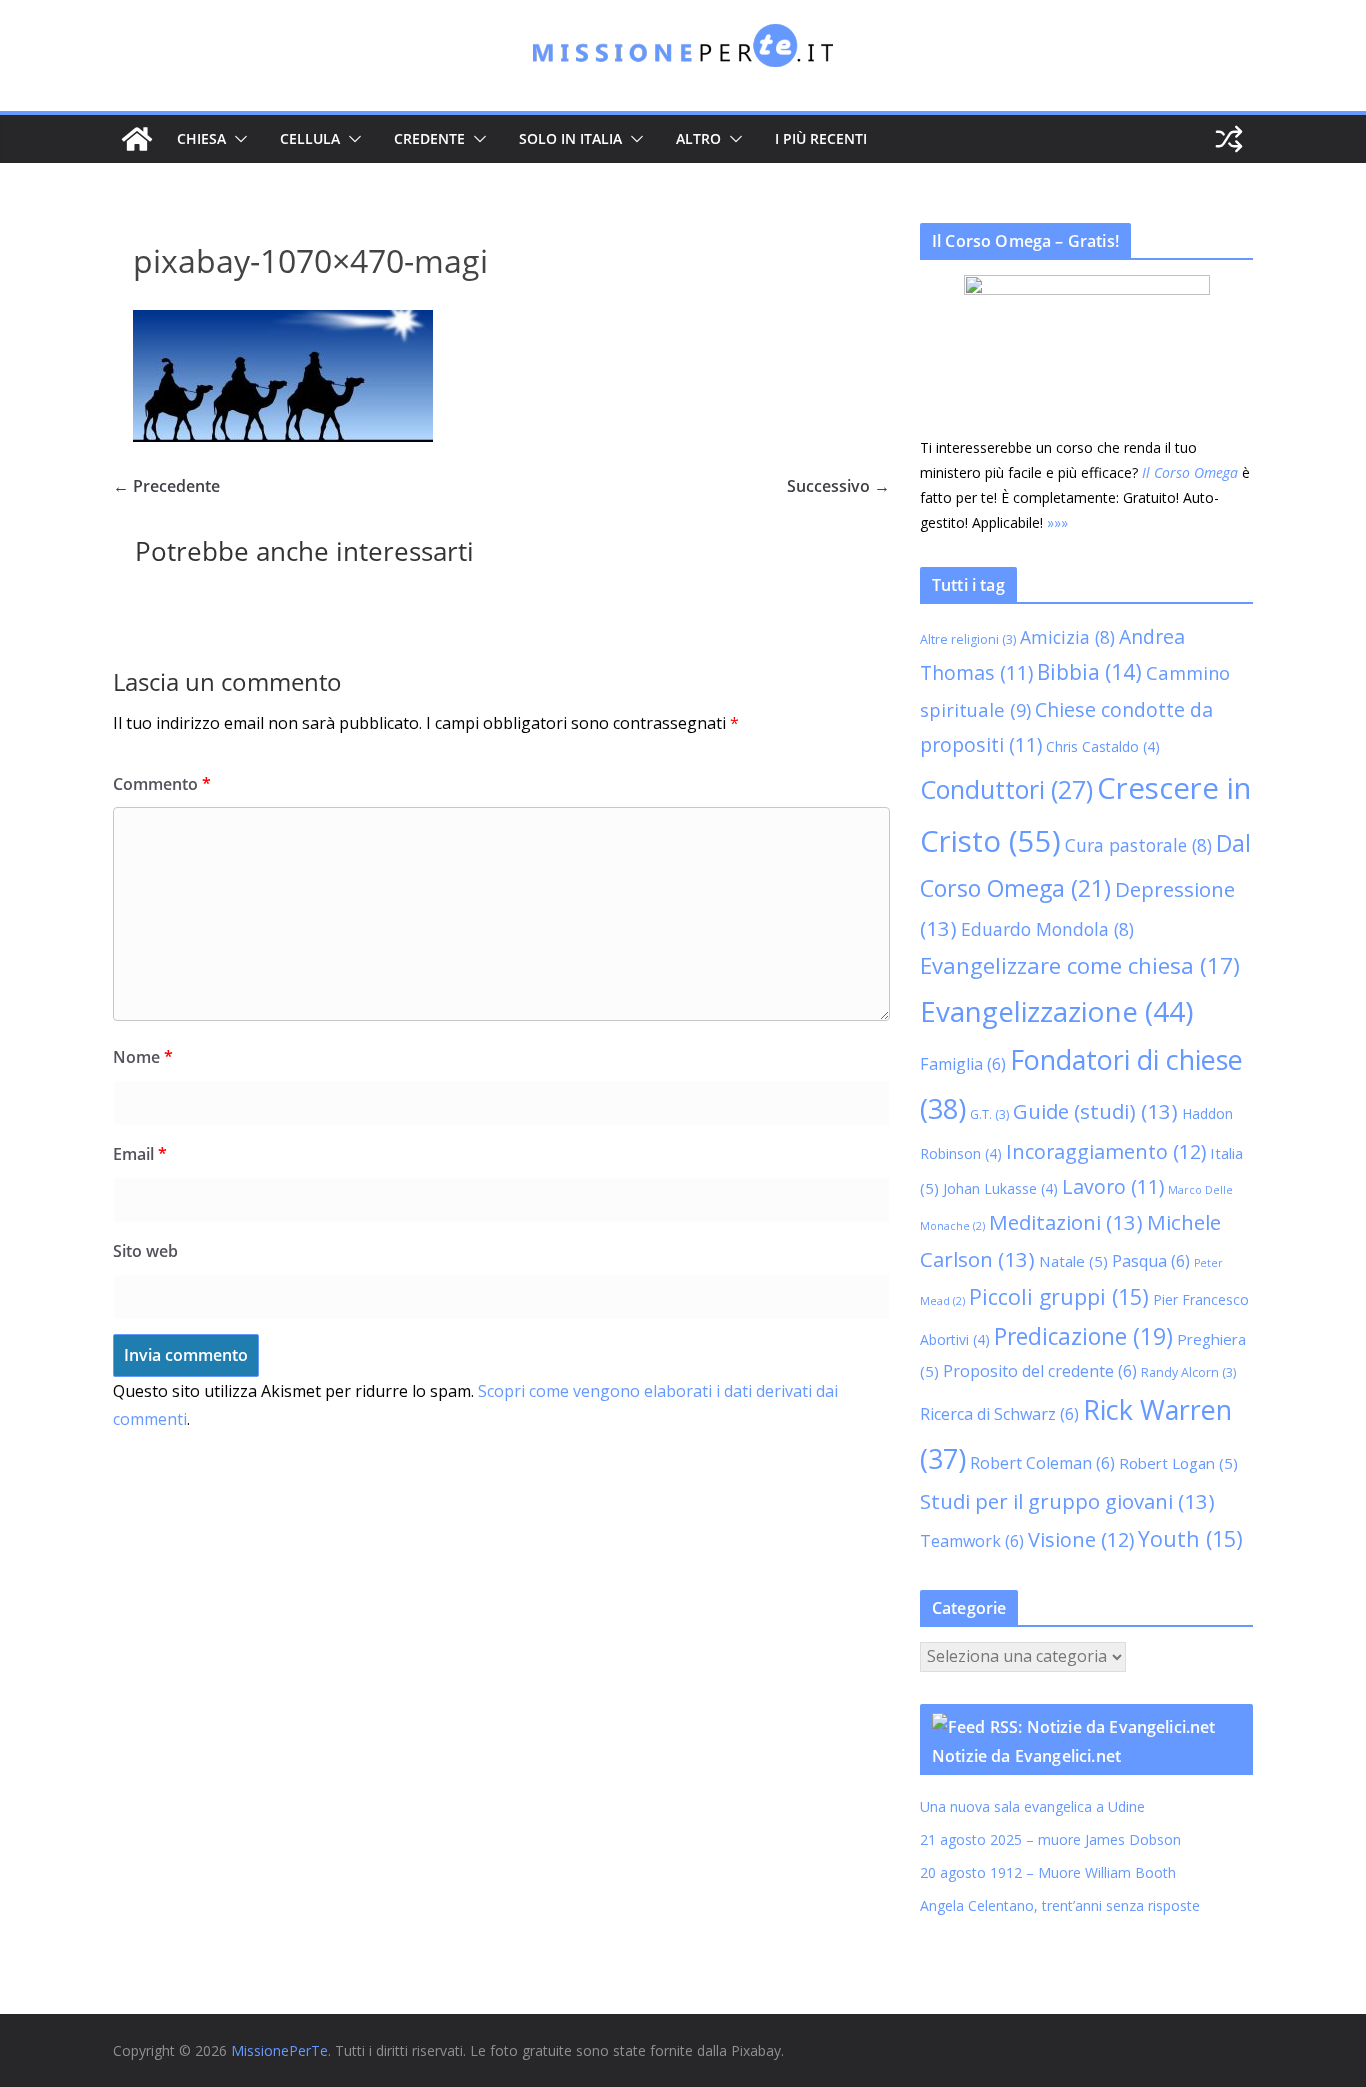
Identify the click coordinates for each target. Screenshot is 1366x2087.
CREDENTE (429, 138)
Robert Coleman (1042, 1463)
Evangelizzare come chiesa (1080, 965)
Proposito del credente (1040, 1371)
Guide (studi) (1095, 1111)
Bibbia (1089, 672)
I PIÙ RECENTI (821, 138)
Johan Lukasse (1000, 1188)
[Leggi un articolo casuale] (1229, 139)
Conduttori (1006, 789)
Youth (1190, 1538)
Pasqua (1151, 1261)
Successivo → (838, 486)
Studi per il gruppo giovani (1067, 1501)
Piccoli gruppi (1059, 1296)
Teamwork (972, 1541)
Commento (162, 784)
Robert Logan (1178, 1463)
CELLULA (310, 138)
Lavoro (1113, 1186)
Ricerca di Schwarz (999, 1414)
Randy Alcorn (1188, 1372)
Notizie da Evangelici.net (1026, 1756)
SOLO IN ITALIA (570, 138)
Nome (143, 1057)
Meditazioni (1066, 1222)
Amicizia (1067, 637)
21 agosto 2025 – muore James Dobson (1050, 1839)
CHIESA (201, 138)
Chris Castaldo (1103, 746)
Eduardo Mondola (1047, 929)
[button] (237, 139)
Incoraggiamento (1106, 1151)
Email (140, 1154)
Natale (1073, 1261)
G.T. (989, 1114)
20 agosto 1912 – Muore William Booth (1048, 1872)
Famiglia (963, 1064)
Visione (1081, 1539)
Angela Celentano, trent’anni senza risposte (1060, 1905)
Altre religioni (968, 639)
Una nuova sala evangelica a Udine (1034, 1806)
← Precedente (166, 486)
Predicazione (1083, 1336)
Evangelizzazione (1056, 1011)
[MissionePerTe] (137, 139)
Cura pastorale (1138, 845)
